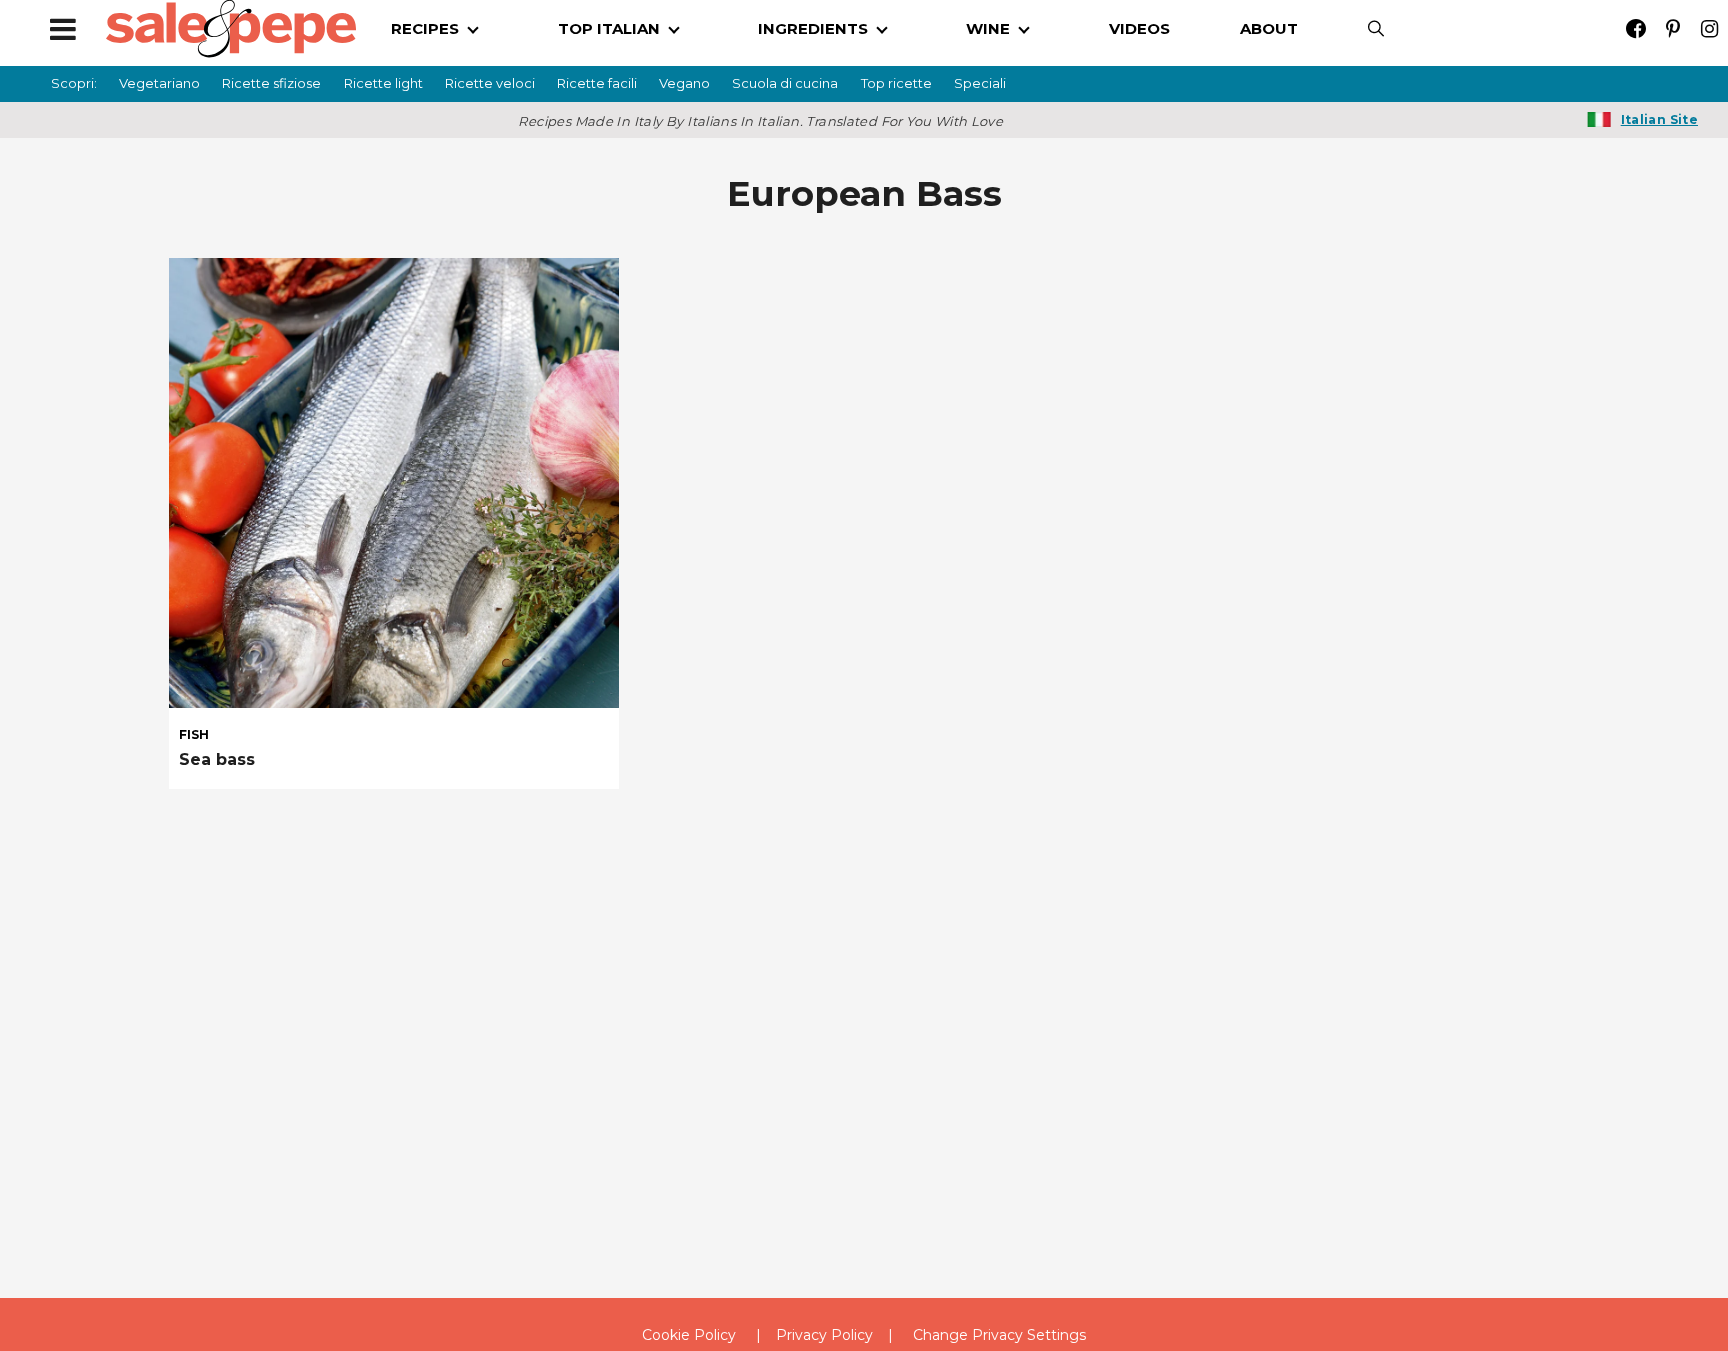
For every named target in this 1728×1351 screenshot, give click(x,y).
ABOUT (1269, 28)
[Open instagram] (1709, 28)
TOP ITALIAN (609, 28)
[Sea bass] (394, 483)
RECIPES (425, 28)
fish (194, 735)
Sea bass (217, 759)
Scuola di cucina (785, 83)
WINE (988, 28)
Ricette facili (597, 83)
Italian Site (1659, 119)
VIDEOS (1139, 28)
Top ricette (896, 83)
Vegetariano (159, 83)
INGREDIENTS (813, 28)
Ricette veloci (490, 83)
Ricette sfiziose (271, 83)
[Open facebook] (1635, 28)
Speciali (980, 83)
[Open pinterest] (1672, 28)
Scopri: (74, 83)
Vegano (684, 83)
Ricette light (383, 83)
